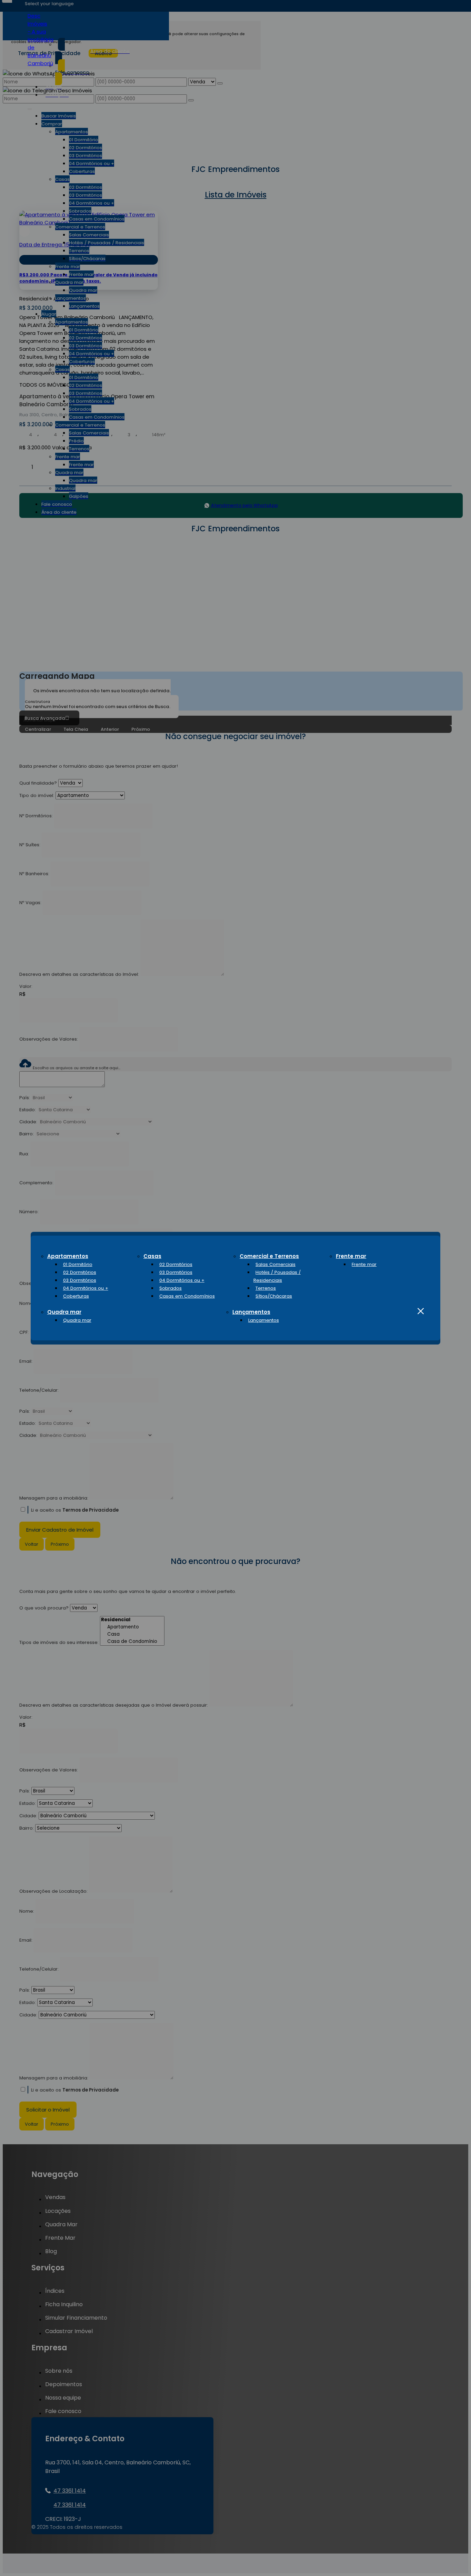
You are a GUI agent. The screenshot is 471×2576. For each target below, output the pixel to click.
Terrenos (266, 1288)
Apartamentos (68, 1256)
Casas (152, 1256)
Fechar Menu (421, 1311)
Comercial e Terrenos (269, 1256)
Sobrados (171, 1288)
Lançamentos (251, 1312)
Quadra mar (64, 1312)
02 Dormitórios (80, 1272)
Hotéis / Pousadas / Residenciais (277, 1276)
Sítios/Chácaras (274, 1296)
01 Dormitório (78, 1264)
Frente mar (351, 1256)
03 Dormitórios (80, 1280)
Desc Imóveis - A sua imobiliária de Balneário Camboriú (41, 39)
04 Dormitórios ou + (86, 1288)
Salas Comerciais (275, 1264)
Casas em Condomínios (187, 1296)
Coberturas (76, 1296)
